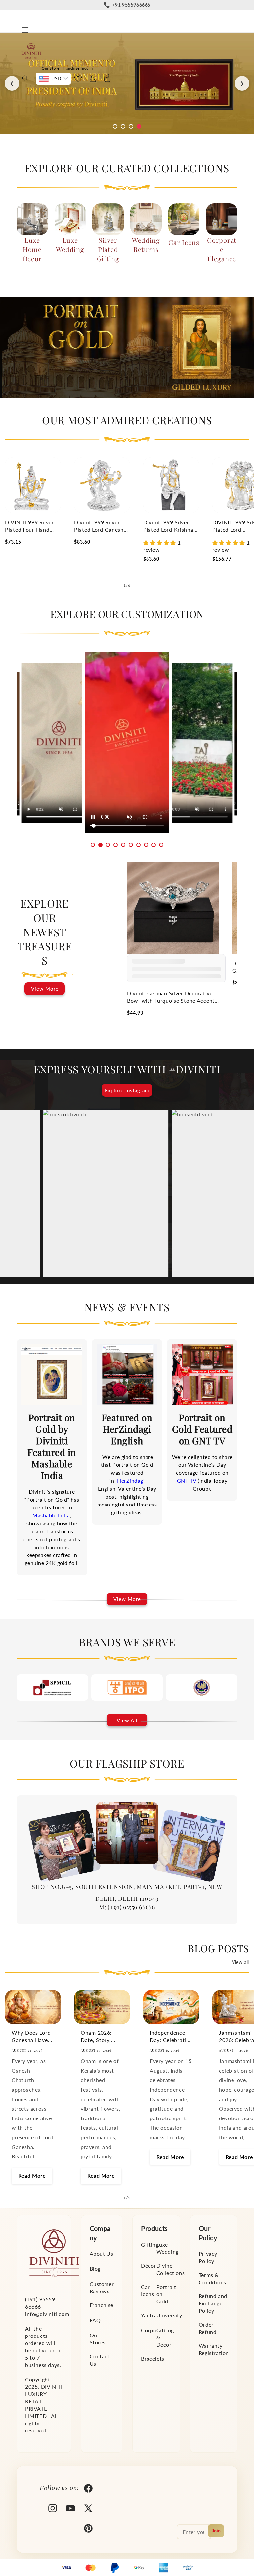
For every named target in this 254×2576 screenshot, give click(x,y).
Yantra (149, 2315)
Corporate (154, 2330)
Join (216, 2531)
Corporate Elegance (222, 249)
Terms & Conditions (212, 2278)
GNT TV (188, 1481)
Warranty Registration (214, 2349)
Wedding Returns (146, 245)
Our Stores (98, 2339)
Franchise (102, 2305)
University (169, 2315)
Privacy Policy (208, 2257)
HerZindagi (131, 1481)
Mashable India (51, 1515)
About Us (102, 2254)
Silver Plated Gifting (108, 249)
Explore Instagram (127, 1090)
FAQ (95, 2320)
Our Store (50, 68)
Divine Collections (171, 2269)
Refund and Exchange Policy (213, 2303)
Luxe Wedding (70, 245)
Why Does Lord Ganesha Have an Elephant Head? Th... (31, 2037)
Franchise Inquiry (78, 68)
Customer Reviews (102, 2287)
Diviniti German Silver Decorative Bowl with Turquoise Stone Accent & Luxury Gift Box (171, 997)
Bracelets (152, 2358)
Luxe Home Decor (32, 249)
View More (45, 989)
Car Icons (184, 242)
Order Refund (208, 2328)
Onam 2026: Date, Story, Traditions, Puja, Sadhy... (101, 2037)
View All (127, 1720)
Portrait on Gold (166, 2294)
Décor (148, 2266)
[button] (25, 30)
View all (240, 1962)
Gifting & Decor (165, 2337)
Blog (95, 2269)
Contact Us (100, 2360)
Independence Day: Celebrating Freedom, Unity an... (171, 2037)
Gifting (150, 2244)
